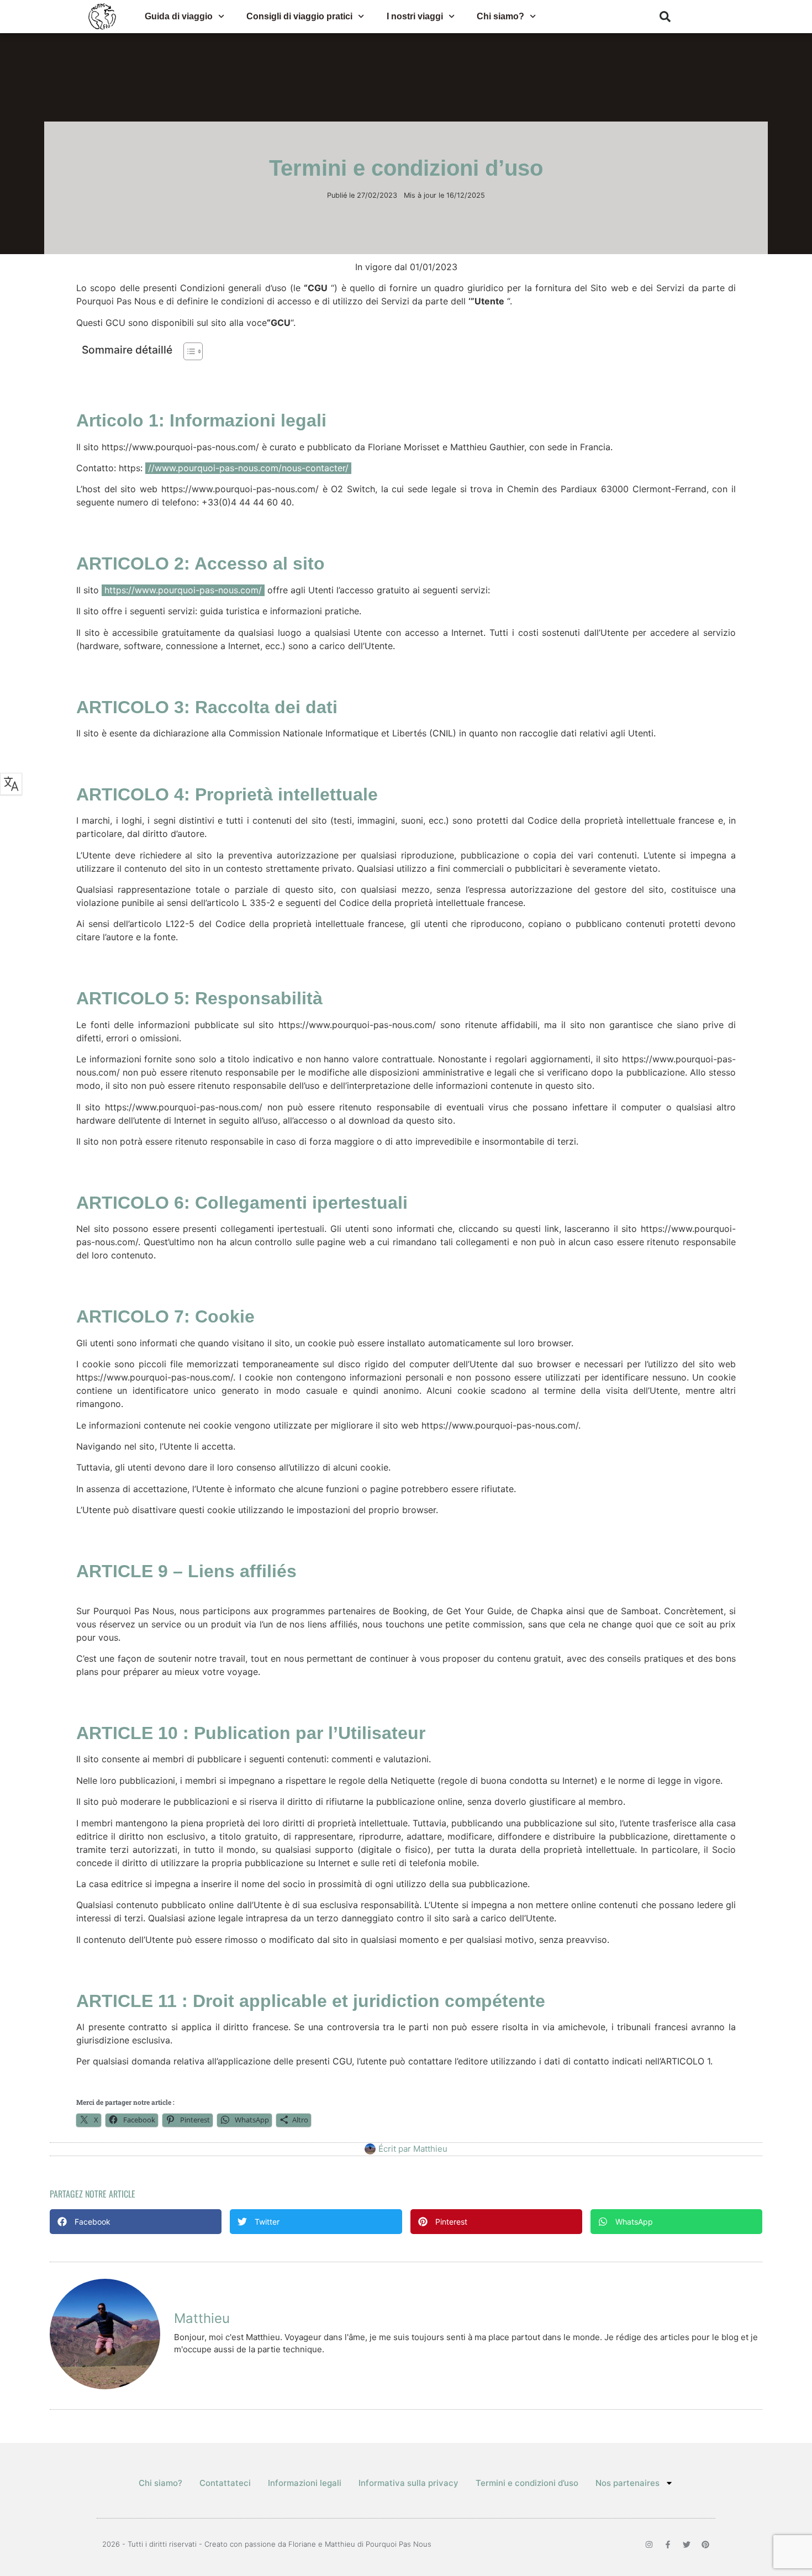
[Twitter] (687, 2545)
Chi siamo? (500, 16)
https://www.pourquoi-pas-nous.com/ (183, 590)
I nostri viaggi (415, 16)
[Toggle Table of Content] (188, 351)
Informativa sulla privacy (408, 2483)
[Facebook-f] (668, 2545)
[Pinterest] (705, 2545)
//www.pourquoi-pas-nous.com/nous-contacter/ (248, 468)
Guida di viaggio (179, 16)
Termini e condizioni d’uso (527, 2483)
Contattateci (225, 2483)
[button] (665, 17)
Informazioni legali (305, 2483)
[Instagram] (649, 2545)
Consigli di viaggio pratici (299, 16)
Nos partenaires (628, 2483)
